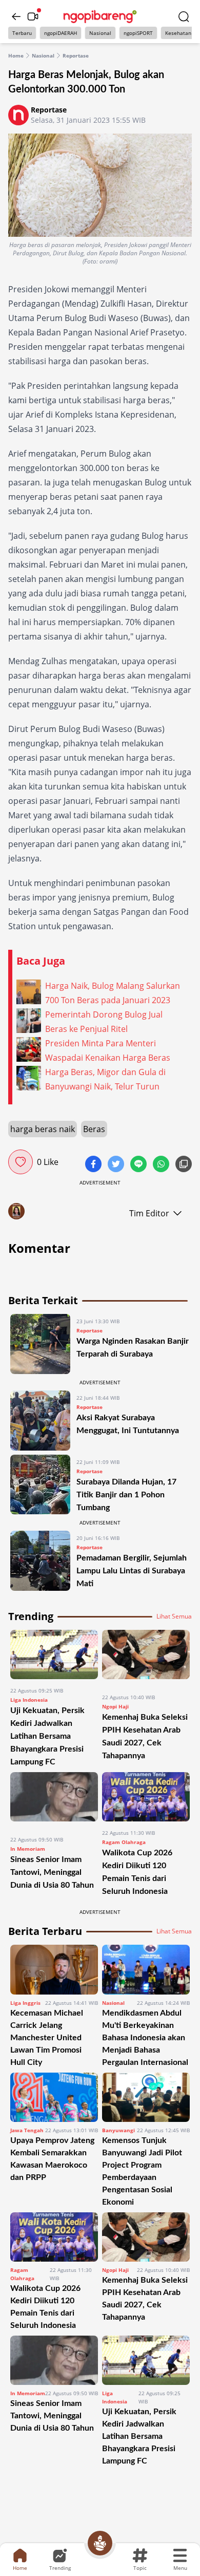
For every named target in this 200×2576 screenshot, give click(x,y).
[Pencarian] (184, 16)
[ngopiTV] (33, 16)
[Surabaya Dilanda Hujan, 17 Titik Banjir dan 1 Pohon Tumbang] (40, 1485)
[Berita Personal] (100, 2543)
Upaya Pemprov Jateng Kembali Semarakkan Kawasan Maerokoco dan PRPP (52, 2159)
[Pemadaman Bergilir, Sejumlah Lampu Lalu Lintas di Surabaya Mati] (40, 1561)
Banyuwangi (118, 2130)
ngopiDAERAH (61, 33)
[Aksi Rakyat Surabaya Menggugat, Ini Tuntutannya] (40, 1421)
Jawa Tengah (27, 2130)
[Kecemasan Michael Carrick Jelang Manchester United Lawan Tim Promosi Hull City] (54, 1969)
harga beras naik (43, 1129)
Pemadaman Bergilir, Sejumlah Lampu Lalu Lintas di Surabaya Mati (132, 1571)
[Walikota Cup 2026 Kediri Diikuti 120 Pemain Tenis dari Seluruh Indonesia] (146, 1797)
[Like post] (21, 1162)
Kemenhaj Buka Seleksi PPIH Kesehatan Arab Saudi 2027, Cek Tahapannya (145, 2299)
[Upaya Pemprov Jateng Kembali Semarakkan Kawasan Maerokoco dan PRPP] (54, 2097)
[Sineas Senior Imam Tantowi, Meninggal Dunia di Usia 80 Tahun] (54, 1800)
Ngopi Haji (115, 1706)
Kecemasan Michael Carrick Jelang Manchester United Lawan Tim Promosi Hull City (47, 2038)
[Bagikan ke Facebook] (94, 1165)
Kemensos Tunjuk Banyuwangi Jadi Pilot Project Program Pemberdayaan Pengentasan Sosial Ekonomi (142, 2171)
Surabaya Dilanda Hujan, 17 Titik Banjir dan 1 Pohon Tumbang (126, 1495)
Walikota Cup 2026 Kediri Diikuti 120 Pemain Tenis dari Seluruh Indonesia (45, 2307)
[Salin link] (184, 1165)
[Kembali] (16, 16)
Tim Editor (149, 1213)
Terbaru (22, 33)
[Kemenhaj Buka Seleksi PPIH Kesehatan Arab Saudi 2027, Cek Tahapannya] (146, 1658)
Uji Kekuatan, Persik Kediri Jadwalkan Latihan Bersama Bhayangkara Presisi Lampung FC (47, 1736)
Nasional (100, 33)
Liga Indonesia (29, 1700)
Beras (94, 1129)
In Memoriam (28, 1849)
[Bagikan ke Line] (139, 1165)
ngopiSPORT (138, 33)
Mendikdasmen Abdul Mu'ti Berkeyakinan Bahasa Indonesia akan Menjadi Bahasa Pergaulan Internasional (145, 2038)
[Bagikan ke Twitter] (117, 1165)
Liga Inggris (25, 2003)
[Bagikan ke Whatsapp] (162, 1165)
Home (16, 55)
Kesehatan (178, 33)
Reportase (76, 55)
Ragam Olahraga (124, 1842)
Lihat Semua (174, 1616)
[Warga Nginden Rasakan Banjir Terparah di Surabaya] (40, 1344)
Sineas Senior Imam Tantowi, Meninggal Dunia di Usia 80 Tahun (52, 1872)
